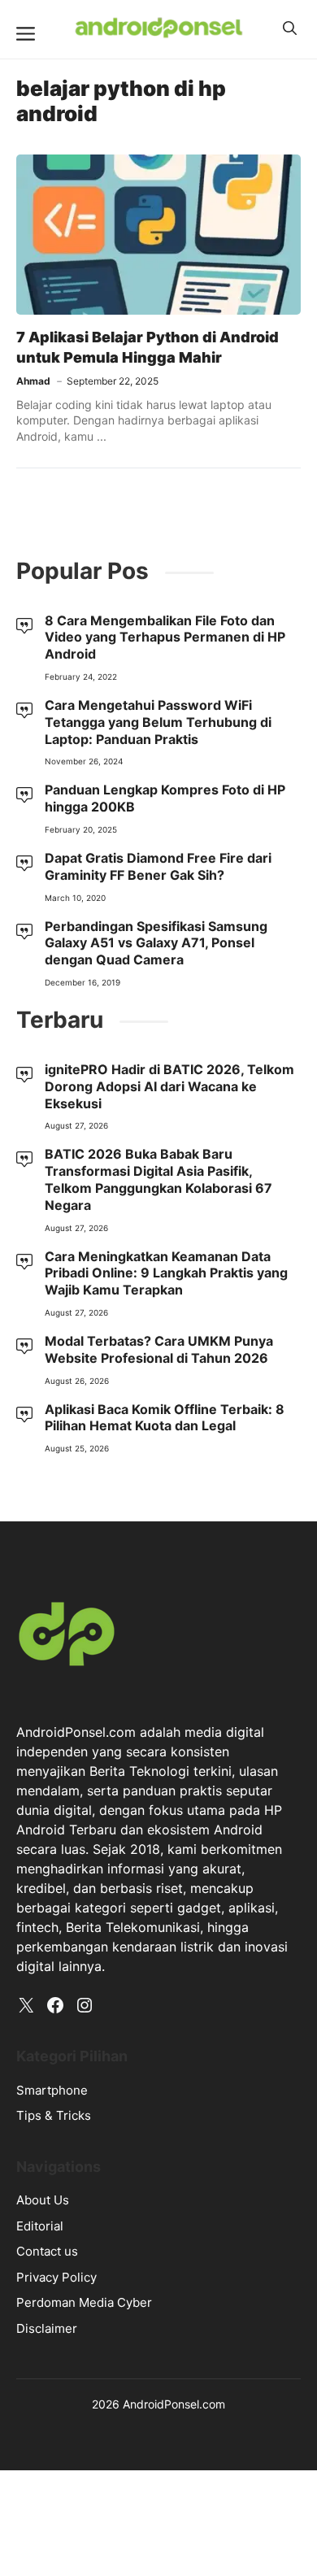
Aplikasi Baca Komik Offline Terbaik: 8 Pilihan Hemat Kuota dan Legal (165, 1418)
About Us (43, 2200)
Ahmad (33, 381)
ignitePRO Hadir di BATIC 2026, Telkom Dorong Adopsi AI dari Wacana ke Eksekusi (169, 1086)
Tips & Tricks (54, 2115)
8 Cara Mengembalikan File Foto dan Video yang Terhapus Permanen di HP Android (165, 637)
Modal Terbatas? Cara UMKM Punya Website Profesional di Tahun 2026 (159, 1349)
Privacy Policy (56, 2277)
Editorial (40, 2226)
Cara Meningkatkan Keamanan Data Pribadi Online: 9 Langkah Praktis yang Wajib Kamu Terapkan (166, 1273)
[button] (290, 28)
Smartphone (52, 2090)
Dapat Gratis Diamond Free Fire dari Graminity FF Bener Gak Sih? (158, 866)
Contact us (47, 2251)
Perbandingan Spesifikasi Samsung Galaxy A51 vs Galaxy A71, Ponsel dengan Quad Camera (156, 943)
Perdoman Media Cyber (84, 2302)
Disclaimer (47, 2328)
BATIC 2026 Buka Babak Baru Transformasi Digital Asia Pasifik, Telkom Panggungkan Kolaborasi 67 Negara (158, 1179)
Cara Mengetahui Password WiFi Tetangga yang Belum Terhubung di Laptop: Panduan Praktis (158, 722)
